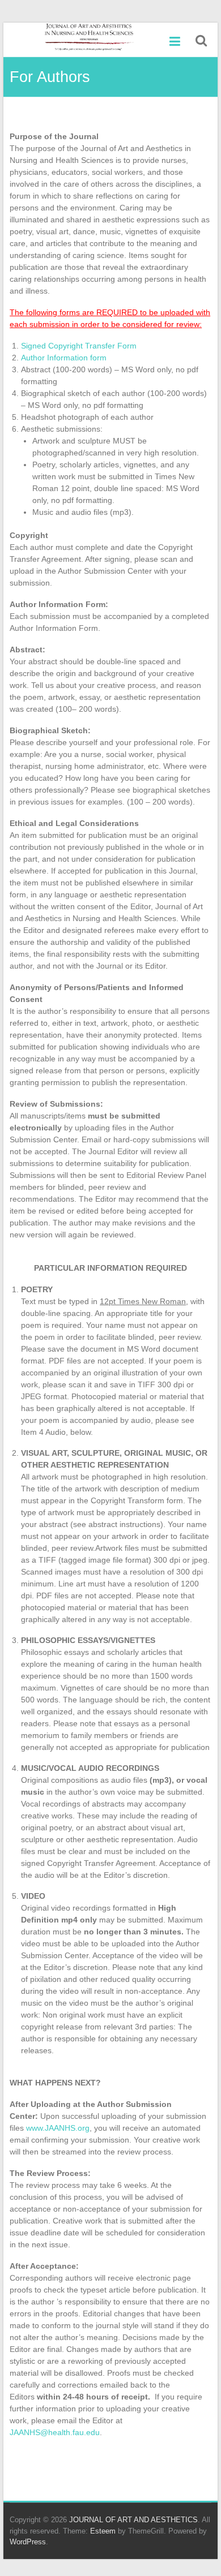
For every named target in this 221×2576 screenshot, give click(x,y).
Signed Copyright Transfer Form (79, 346)
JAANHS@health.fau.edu (55, 2432)
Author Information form (64, 358)
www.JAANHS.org (58, 2128)
